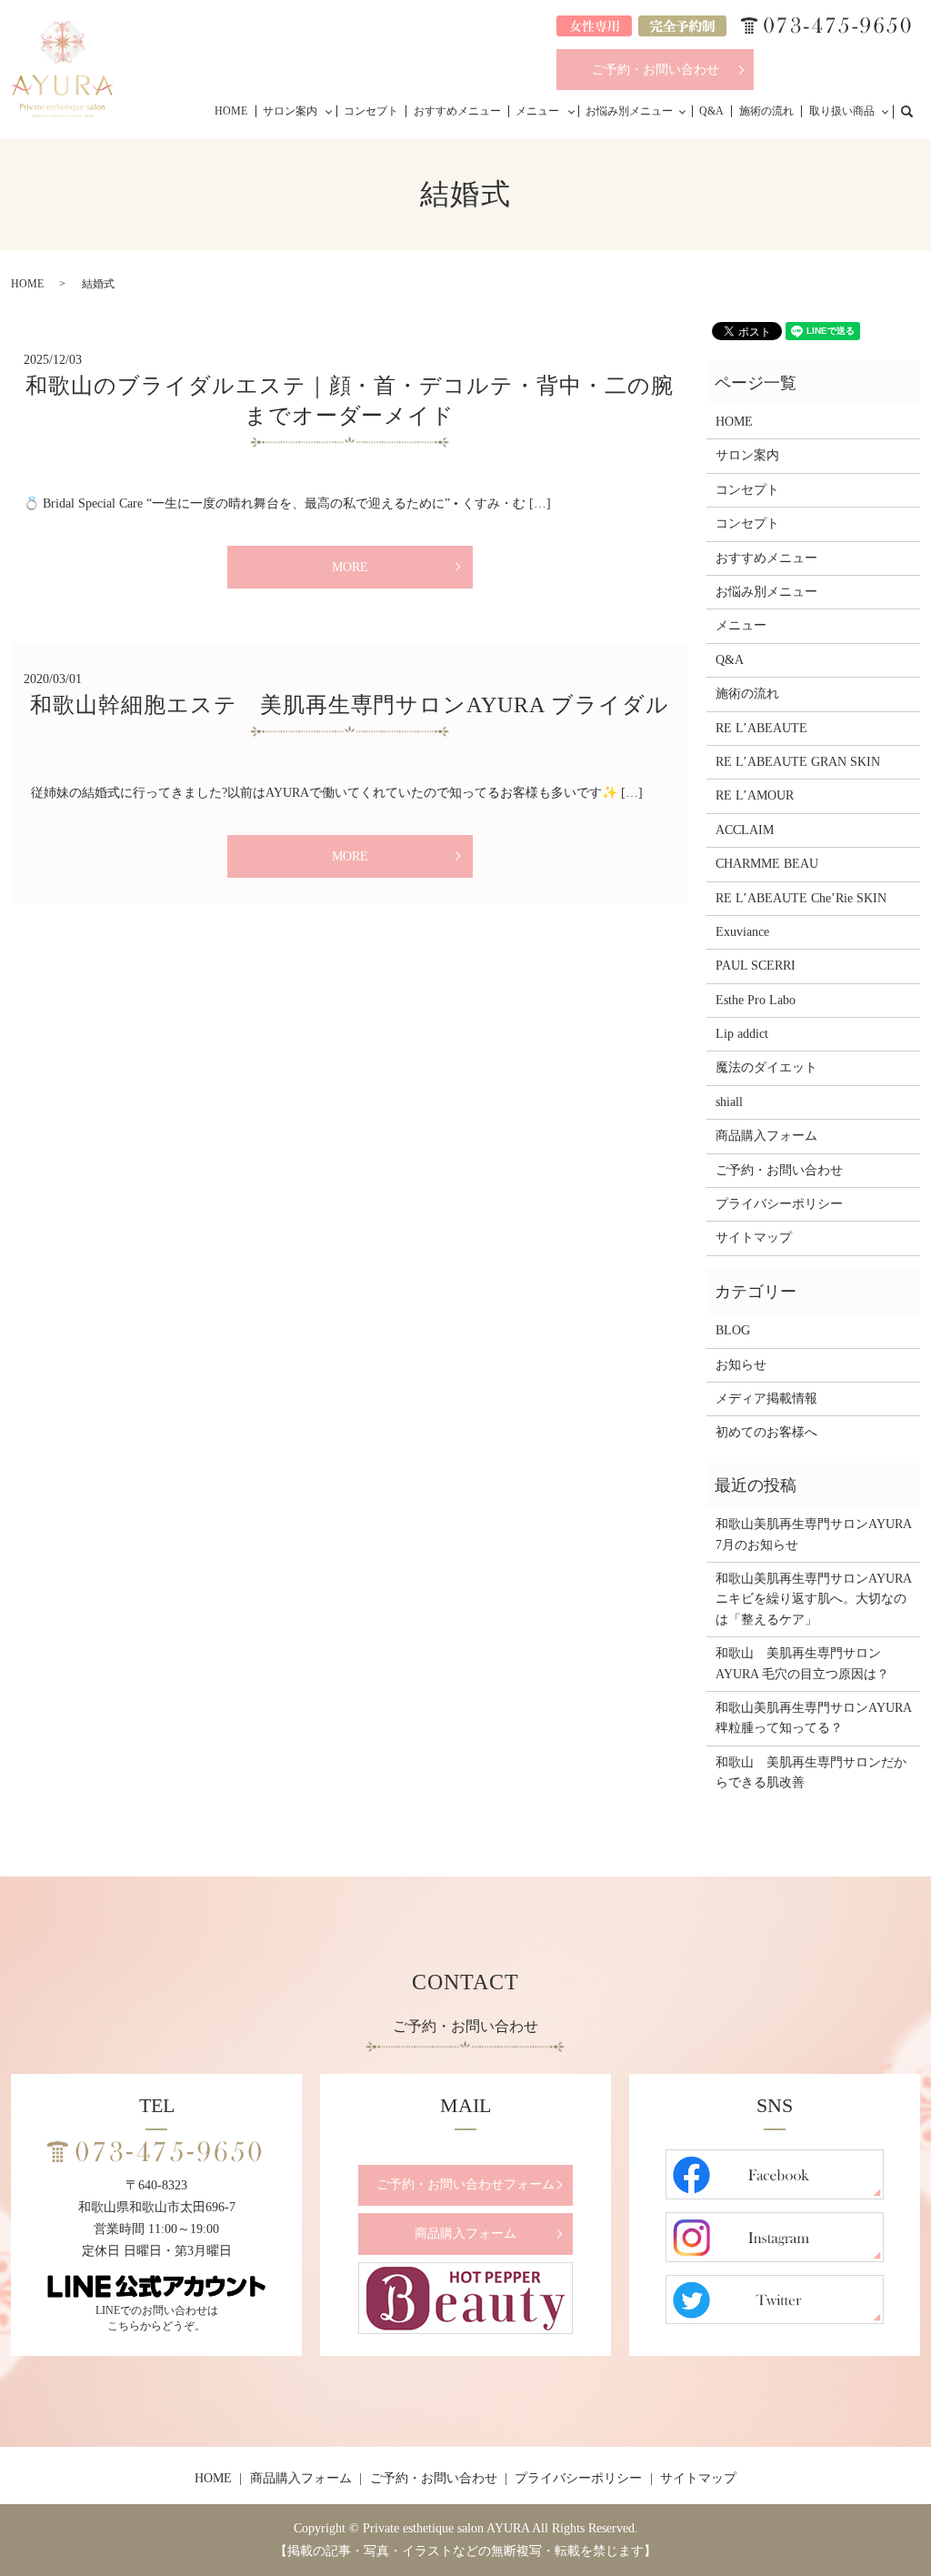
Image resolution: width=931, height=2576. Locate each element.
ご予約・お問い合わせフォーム (465, 2184)
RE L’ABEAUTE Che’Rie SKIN (801, 898)
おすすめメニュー (457, 111)
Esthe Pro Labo (756, 1000)
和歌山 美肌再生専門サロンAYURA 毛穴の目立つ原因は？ (802, 1663)
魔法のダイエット (766, 1067)
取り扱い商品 (842, 111)
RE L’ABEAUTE (761, 728)
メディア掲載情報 (766, 1399)
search (916, 110)
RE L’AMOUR (755, 795)
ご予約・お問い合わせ (656, 70)
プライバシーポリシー (779, 1204)
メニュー (537, 111)
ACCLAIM (745, 830)
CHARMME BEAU (767, 864)
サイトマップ (754, 1238)
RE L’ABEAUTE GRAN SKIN (798, 762)
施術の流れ (766, 111)
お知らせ (741, 1365)
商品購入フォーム (766, 1136)
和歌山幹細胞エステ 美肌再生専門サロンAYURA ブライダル (350, 705)
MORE (350, 567)
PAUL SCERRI (756, 966)
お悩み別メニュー (629, 111)
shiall (729, 1102)
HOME (231, 111)
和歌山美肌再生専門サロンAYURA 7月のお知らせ (813, 1534)
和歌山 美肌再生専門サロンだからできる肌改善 (811, 1772)
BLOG (733, 1330)
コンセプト (371, 111)
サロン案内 (290, 111)
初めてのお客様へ (766, 1432)
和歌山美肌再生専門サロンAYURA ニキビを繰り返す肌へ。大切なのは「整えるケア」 (813, 1599)
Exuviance (742, 932)
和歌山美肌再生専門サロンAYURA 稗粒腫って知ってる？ (813, 1718)
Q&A (711, 111)
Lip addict (742, 1034)
